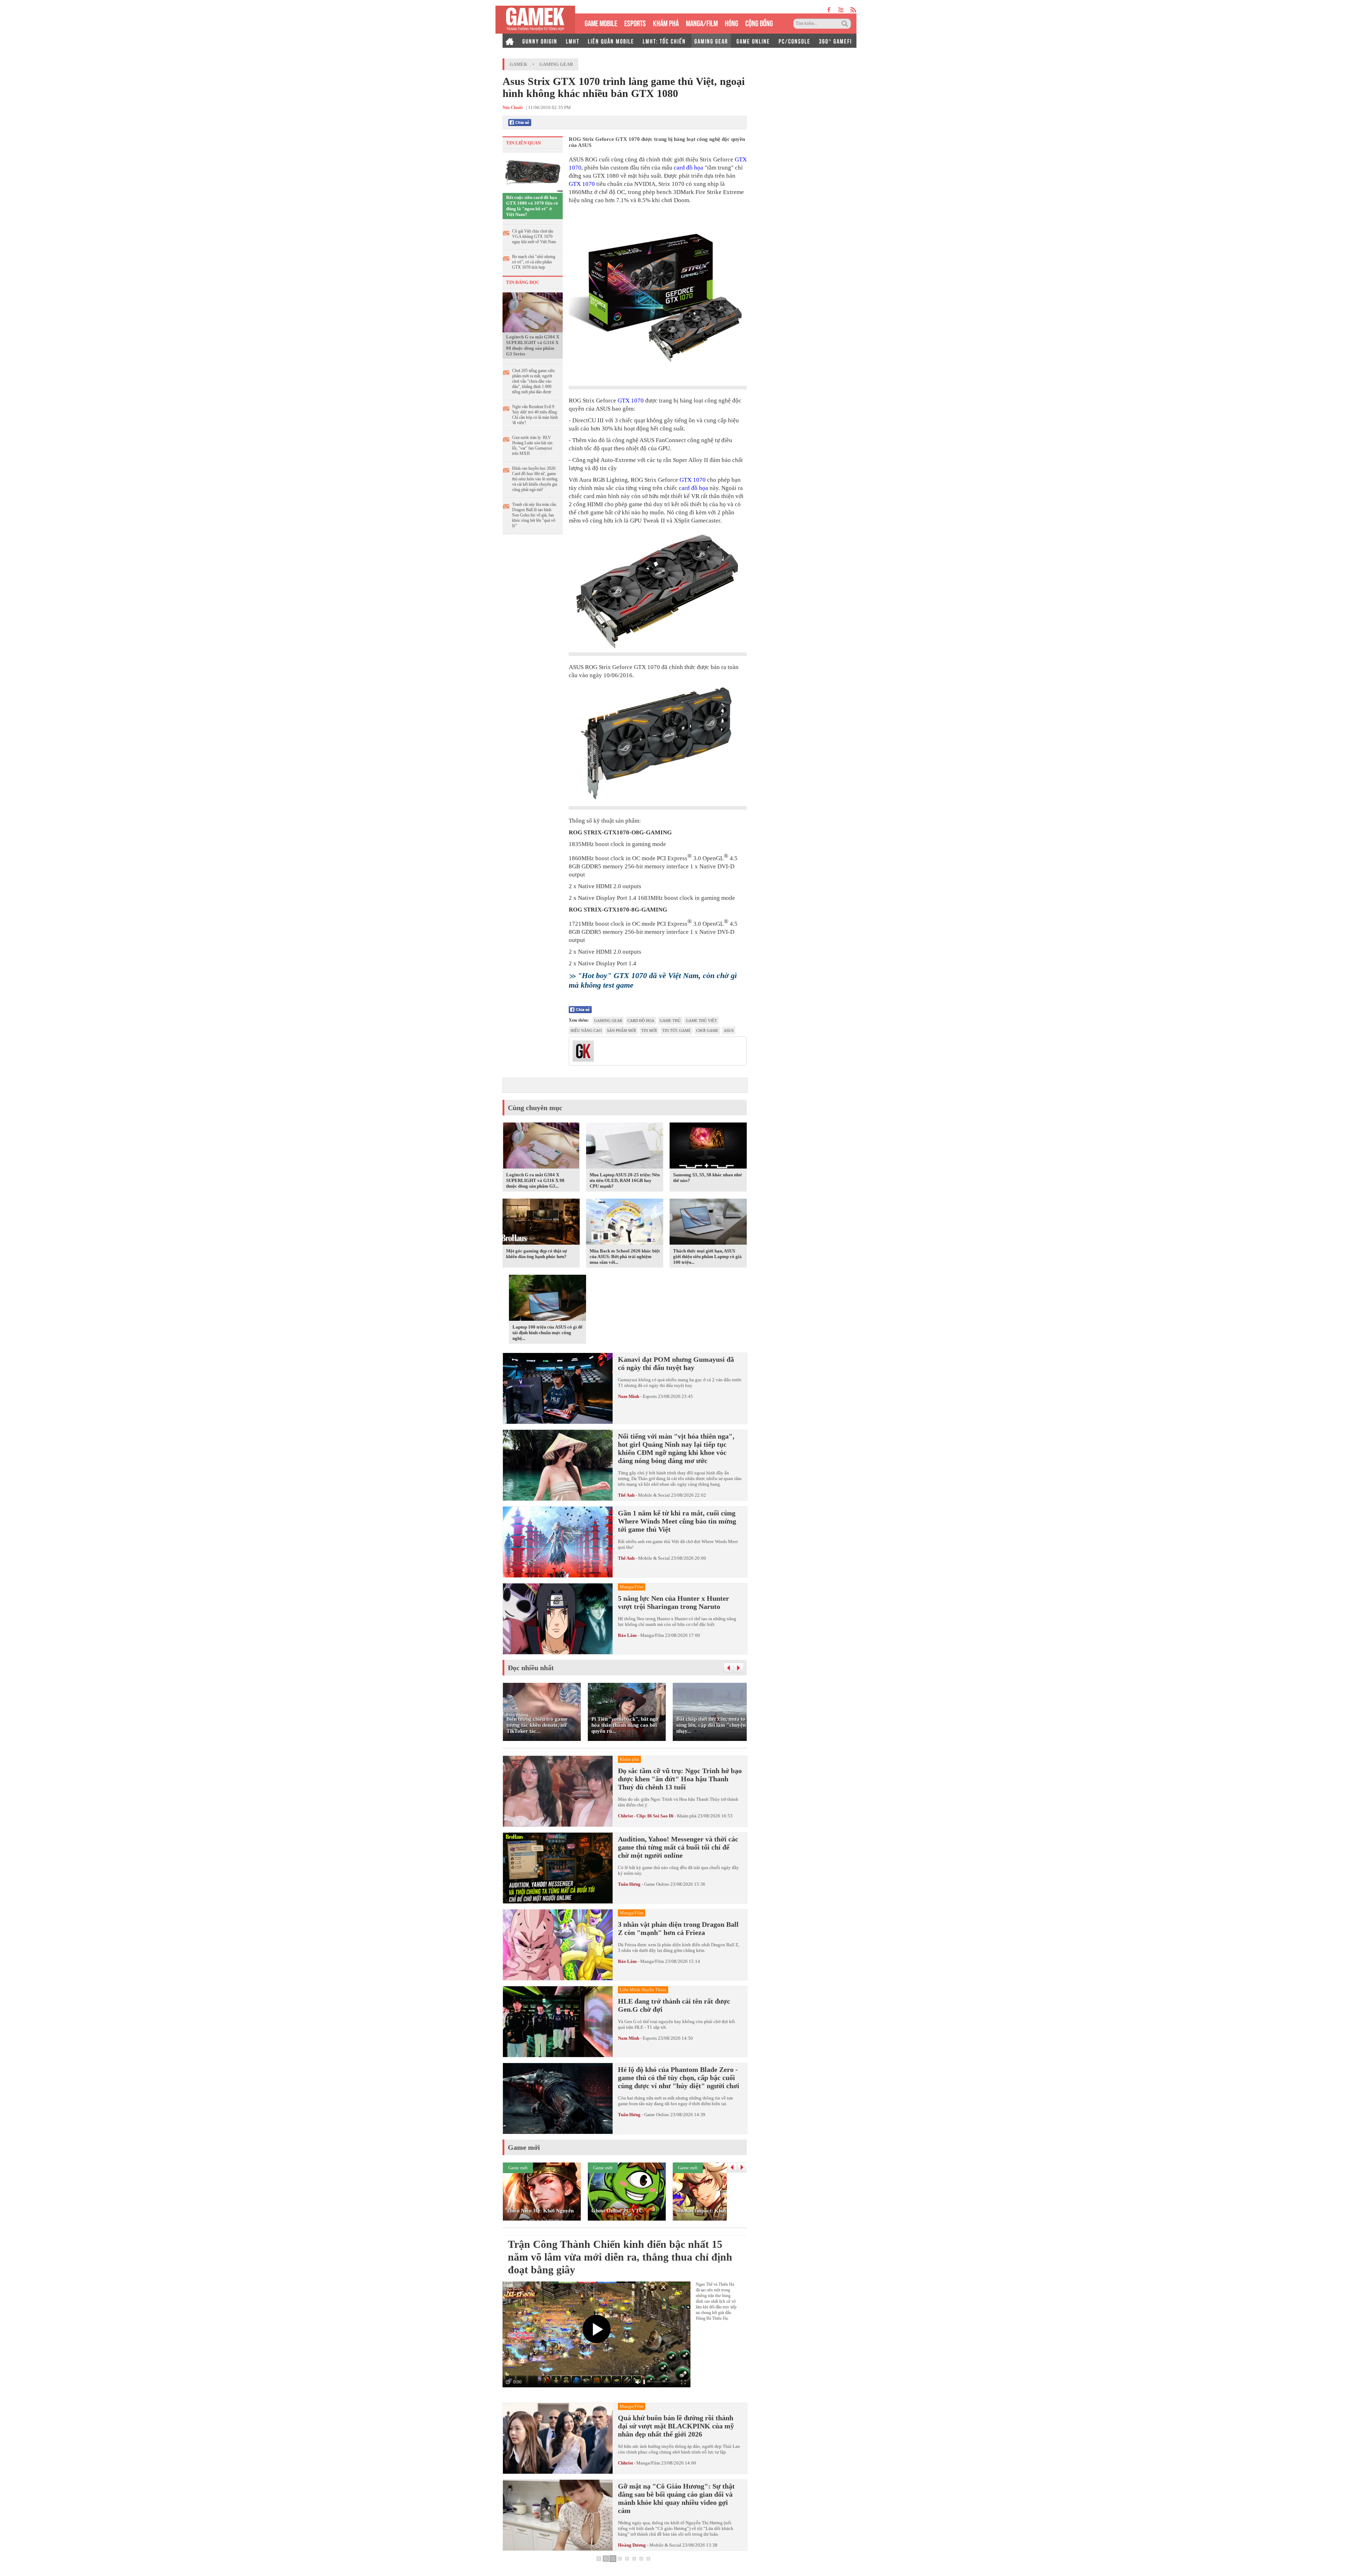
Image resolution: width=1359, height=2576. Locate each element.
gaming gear (608, 1021)
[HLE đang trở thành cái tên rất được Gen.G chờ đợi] (558, 2022)
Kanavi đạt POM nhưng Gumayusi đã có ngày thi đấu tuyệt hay (676, 1363)
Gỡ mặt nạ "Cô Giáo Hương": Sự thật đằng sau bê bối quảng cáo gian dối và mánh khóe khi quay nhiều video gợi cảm (676, 2498)
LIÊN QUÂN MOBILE (611, 41)
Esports (650, 1396)
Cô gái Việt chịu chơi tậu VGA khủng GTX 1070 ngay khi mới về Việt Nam (534, 236)
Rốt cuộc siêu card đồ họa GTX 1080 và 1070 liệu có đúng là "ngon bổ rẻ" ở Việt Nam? (532, 206)
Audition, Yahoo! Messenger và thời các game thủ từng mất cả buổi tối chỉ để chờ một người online (678, 1847)
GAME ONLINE (753, 41)
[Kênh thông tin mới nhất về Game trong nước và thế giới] (535, 20)
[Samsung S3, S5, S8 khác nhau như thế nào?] (708, 1147)
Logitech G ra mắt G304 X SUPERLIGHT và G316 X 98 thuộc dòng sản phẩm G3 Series (533, 345)
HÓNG (732, 22)
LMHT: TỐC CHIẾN (664, 41)
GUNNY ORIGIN (540, 41)
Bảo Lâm (627, 1635)
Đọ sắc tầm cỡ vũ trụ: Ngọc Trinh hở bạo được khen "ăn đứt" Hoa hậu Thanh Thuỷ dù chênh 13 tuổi (680, 1779)
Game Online (657, 1884)
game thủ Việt (701, 1021)
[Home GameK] (510, 41)
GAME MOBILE (601, 22)
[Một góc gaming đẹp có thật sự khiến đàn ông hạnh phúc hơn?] (541, 1223)
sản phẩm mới (621, 1030)
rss (853, 10)
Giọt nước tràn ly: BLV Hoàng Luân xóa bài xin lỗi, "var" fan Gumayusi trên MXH (532, 445)
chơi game (707, 1030)
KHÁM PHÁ (666, 22)
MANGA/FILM (702, 22)
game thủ (670, 1021)
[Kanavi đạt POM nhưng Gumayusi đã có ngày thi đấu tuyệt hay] (558, 1388)
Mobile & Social (654, 1495)
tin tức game (676, 1030)
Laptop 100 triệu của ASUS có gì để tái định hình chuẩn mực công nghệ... (547, 1333)
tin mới (649, 1030)
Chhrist (625, 2463)
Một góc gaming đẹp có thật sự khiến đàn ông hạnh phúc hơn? (537, 1254)
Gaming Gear (556, 64)
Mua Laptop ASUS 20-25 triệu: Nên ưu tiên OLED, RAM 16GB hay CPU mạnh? (625, 1180)
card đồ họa (689, 168)
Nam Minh (629, 1396)
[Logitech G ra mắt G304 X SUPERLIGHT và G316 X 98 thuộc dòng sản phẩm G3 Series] (533, 312)
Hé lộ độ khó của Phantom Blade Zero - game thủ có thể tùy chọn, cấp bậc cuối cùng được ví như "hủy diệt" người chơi (679, 2078)
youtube (841, 10)
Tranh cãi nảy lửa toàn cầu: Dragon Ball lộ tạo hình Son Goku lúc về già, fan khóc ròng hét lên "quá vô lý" (535, 515)
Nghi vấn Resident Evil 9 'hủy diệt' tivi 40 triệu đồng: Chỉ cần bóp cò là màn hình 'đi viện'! (535, 415)
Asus (729, 1030)
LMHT (573, 41)
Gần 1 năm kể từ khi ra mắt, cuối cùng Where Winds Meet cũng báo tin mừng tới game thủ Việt (677, 1521)
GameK (518, 64)
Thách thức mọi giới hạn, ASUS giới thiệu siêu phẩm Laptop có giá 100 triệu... (707, 1256)
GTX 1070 (582, 184)
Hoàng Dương (632, 2545)
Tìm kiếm (846, 24)
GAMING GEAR (711, 41)
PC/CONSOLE (795, 41)
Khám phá (687, 1816)
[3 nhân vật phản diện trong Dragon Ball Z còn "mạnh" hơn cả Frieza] (558, 1945)
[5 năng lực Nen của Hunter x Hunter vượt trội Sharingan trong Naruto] (558, 1619)
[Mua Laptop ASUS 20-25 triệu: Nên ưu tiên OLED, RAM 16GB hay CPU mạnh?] (625, 1147)
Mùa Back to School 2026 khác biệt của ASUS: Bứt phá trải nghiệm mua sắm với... (625, 1256)
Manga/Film (652, 1635)
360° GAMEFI (835, 41)
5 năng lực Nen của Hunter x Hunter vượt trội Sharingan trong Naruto (673, 1602)
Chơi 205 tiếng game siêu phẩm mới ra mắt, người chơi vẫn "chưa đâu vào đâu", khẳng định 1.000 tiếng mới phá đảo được (533, 381)
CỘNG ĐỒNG (759, 22)
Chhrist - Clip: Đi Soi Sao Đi (646, 1816)
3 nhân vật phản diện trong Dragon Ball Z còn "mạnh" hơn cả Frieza (678, 1928)
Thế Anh (626, 1495)
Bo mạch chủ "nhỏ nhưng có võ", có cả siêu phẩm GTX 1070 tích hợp (534, 262)
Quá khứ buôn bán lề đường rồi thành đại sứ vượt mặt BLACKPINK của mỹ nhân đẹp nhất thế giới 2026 (676, 2426)
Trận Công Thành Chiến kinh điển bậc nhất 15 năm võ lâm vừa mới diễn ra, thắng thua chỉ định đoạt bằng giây (620, 2257)
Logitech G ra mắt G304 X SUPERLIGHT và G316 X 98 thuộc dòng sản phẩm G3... (535, 1180)
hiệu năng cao (586, 1030)
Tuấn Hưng (629, 1884)
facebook (829, 10)
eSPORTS (635, 22)
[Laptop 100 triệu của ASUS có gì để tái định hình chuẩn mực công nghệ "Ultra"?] (547, 1299)
